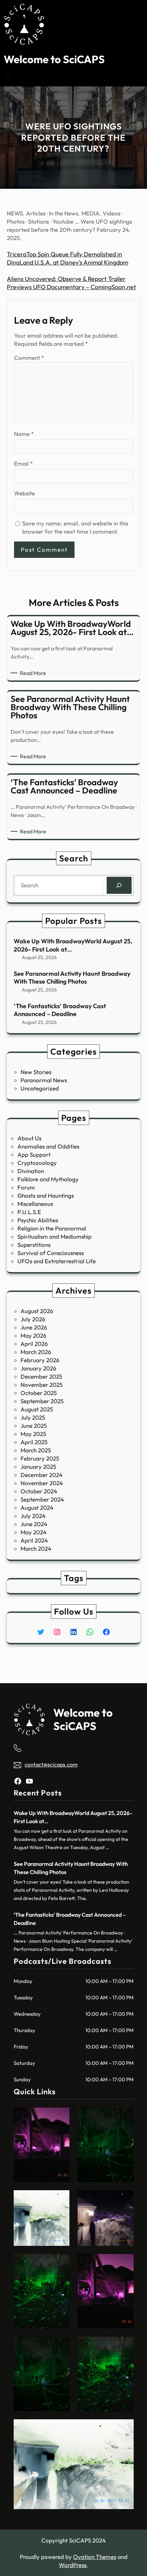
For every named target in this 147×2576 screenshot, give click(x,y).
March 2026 (36, 1352)
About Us (29, 1138)
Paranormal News (44, 1080)
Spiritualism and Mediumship (55, 1236)
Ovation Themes (95, 2557)
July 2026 (33, 1319)
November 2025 (42, 1385)
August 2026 (37, 1311)
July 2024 (33, 1516)
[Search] (119, 885)
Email (23, 463)
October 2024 (39, 1491)
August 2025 (37, 1409)
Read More (34, 673)
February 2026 (40, 1360)
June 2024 (34, 1524)
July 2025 (33, 1417)
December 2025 (41, 1376)
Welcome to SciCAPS (54, 59)
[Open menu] (8, 78)
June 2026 (34, 1327)
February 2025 (40, 1458)
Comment (29, 358)
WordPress (73, 2565)
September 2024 (42, 1499)
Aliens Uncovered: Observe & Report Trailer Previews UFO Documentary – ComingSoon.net (71, 283)
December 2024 (42, 1475)
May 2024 (34, 1532)
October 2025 (39, 1393)
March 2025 (36, 1450)
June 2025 (34, 1426)
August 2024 (37, 1508)
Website (24, 493)
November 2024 (42, 1483)
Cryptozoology (37, 1163)
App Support (34, 1155)
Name (24, 434)
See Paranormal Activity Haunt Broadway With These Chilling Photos (72, 977)
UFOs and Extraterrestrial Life (57, 1261)
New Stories (36, 1072)
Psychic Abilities (38, 1220)
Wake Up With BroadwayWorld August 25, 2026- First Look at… (73, 945)
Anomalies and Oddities (48, 1146)
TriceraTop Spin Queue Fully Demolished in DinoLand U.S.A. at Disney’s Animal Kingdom (68, 258)
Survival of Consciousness (51, 1253)
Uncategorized (40, 1088)
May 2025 (33, 1434)
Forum (26, 1187)
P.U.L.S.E (29, 1212)
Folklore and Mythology (48, 1179)
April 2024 (34, 1540)
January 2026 (38, 1368)
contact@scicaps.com (51, 1764)
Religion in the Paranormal (52, 1228)
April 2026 (34, 1344)
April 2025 (34, 1442)
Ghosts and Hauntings (46, 1195)
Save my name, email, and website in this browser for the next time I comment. (75, 527)
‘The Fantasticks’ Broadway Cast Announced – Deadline (60, 1010)
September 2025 (42, 1401)
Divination (31, 1171)
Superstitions (34, 1245)
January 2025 (38, 1467)
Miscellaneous (35, 1204)
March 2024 (36, 1549)
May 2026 (34, 1335)
